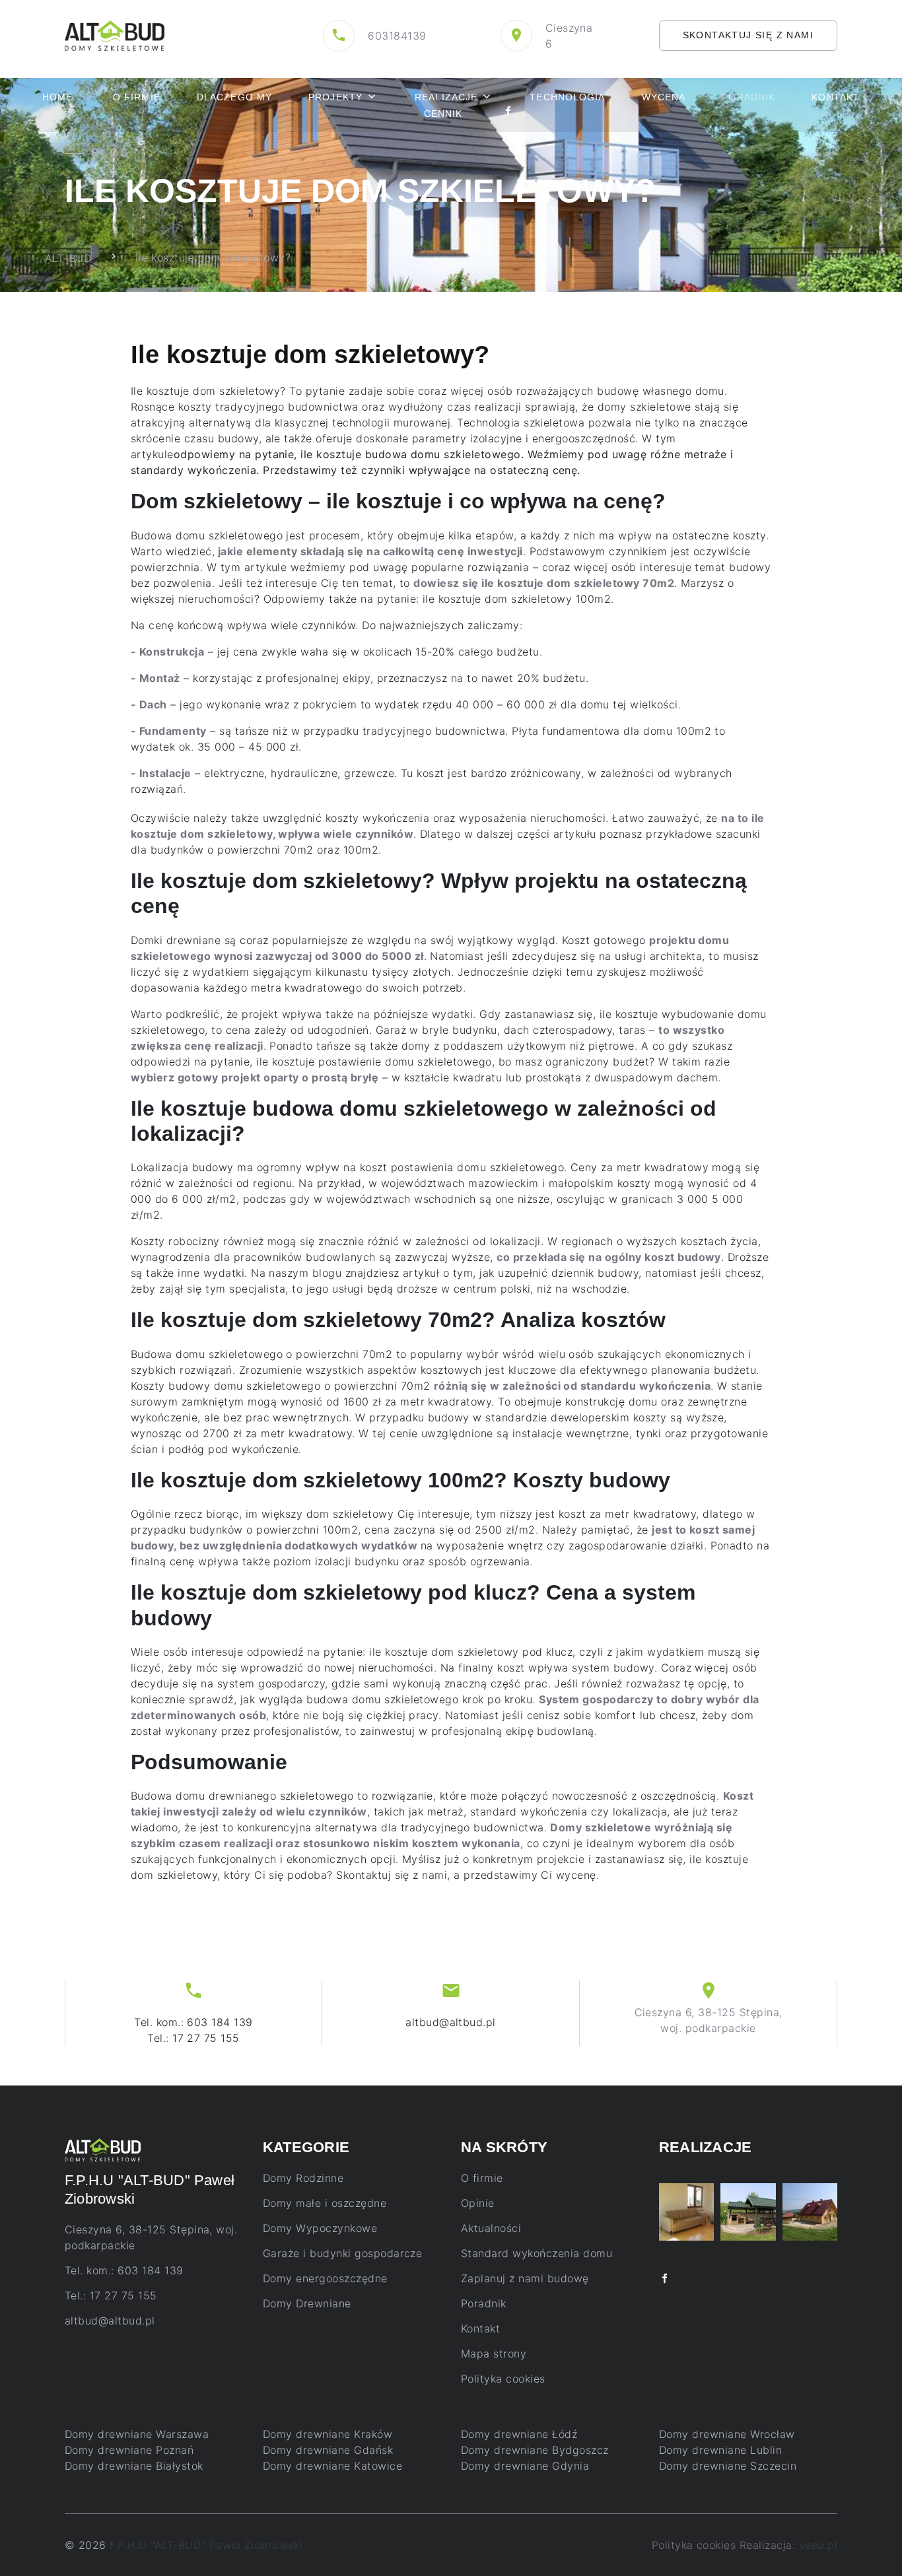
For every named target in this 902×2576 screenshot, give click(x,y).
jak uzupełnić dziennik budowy (559, 1273)
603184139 (397, 36)
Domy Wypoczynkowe (320, 2228)
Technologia (567, 97)
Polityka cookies (503, 2379)
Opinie (478, 2203)
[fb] (665, 2279)
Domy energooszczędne (325, 2278)
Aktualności (491, 2228)
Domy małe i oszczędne (325, 2203)
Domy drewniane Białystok (134, 2466)
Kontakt (836, 97)
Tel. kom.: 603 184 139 (193, 2022)
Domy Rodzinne (303, 2178)
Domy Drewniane (307, 2303)
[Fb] (508, 113)
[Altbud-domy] (115, 34)
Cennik (443, 114)
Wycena (664, 97)
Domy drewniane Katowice (332, 2466)
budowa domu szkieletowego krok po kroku (419, 1699)
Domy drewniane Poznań (129, 2450)
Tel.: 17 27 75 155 (193, 2038)
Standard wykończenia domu (537, 2253)
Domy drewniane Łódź (519, 2434)
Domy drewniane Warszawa (137, 2434)
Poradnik (484, 2303)
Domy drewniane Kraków (328, 2434)
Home (57, 97)
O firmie (137, 97)
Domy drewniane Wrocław (727, 2434)
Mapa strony (494, 2354)
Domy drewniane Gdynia (525, 2466)
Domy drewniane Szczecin (728, 2466)
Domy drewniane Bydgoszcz (535, 2450)
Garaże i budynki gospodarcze (342, 2253)
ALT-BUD (68, 257)
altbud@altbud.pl (451, 2022)
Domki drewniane (176, 940)
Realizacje (446, 97)
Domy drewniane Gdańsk (328, 2450)
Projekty (335, 97)
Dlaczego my (234, 97)
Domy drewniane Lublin (720, 2450)
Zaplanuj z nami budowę (525, 2278)
